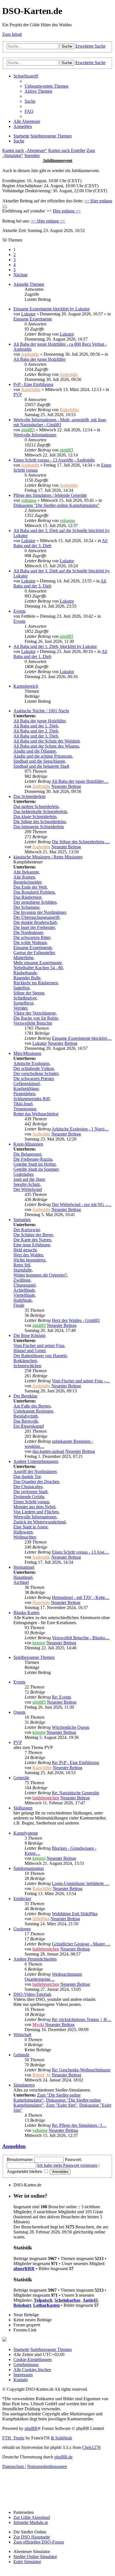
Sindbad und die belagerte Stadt (41, 766)
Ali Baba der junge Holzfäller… (80, 781)
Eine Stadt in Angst (30, 1527)
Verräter (20, 1008)
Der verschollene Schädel (36, 1073)
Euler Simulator (27, 2562)
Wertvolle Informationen (35, 435)
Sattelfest (21, 988)
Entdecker (22, 1899)
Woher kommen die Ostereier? (40, 1275)
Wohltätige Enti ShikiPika (75, 1914)
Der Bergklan (25, 1396)
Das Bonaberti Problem (34, 892)
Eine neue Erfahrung (32, 1245)
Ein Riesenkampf (29, 1426)
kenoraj (39, 1643)
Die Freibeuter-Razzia (33, 1159)
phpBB (31, 2428)
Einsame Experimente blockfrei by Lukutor (51, 309)
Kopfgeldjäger (26, 1089)
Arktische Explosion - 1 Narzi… (80, 1129)
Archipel (21, 1582)
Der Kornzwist (27, 1230)
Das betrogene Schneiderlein (39, 827)
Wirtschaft (22, 2035)
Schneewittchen (27, 1366)
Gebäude (21, 2055)
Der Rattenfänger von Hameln (40, 1356)
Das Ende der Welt (30, 887)
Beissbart (22, 2305)
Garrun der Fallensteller (34, 953)
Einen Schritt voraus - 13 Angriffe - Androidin (54, 460)
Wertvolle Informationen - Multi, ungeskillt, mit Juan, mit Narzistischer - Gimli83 (60, 422)
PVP (18, 394)
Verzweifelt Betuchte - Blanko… (81, 1638)
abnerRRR (24, 2269)
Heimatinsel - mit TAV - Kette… (81, 1597)
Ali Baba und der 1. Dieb (36, 726)
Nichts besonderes (29, 1260)
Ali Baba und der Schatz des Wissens (46, 746)
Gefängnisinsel (27, 1084)
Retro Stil (22, 1265)
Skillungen (23, 1808)
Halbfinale (23, 1300)
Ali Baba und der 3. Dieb (36, 736)
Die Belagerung (27, 1154)
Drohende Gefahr (29, 1497)
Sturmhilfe (23, 1270)
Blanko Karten (26, 1613)
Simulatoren (24, 2085)
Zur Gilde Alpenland (32, 2517)
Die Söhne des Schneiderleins (40, 822)
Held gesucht (25, 1250)
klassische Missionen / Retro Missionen (48, 857)
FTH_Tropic (13, 2438)
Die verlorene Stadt (30, 1492)
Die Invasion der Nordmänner (40, 912)
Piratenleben (24, 1094)
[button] (21, 275)
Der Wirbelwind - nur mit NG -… (82, 1204)
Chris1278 (91, 2447)
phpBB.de (64, 2457)
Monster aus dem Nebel (34, 1507)
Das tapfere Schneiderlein (36, 806)
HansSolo (41, 1602)
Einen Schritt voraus (31, 1502)
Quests (19, 1712)
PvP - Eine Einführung (33, 384)
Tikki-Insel (23, 1104)
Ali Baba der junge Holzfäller (39, 359)
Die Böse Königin (29, 1335)
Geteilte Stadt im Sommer (36, 1169)
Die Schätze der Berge (33, 1235)
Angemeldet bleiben (25, 2171)
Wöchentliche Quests (71, 1727)
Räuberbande (25, 973)
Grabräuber (23, 1174)
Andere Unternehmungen (36, 1461)
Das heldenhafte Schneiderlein (40, 812)
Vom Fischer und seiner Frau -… (81, 1381)
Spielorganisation (29, 1868)
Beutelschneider (27, 882)
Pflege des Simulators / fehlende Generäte (50, 495)
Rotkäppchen (25, 1361)
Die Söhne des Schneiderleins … (81, 842)
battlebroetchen (46, 1798)
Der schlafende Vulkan (34, 1068)
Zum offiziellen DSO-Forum (39, 2542)
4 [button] (15, 265)
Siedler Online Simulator (35, 2557)
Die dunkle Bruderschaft (35, 922)
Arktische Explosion (31, 1063)
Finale (19, 1305)
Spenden (32, 155)
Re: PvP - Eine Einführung (76, 1763)
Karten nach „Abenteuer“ (25, 150)
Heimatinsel (24, 1567)
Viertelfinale (24, 1295)
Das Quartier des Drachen (36, 1482)
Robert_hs (41, 2075)
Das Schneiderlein (29, 796)
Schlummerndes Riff (32, 1099)
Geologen (22, 1929)
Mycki (38, 2024)
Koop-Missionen (28, 1144)
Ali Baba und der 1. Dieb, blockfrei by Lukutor (55, 646)
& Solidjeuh (61, 2438)
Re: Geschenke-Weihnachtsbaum (81, 2070)
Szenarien (22, 1220)
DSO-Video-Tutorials (32, 1994)
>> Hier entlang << (48, 221)
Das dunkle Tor (27, 1476)
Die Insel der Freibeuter (34, 927)
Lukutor (28, 314)
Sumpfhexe (23, 1003)
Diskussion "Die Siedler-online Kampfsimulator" (57, 505)
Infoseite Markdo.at (31, 2522)
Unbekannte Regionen (33, 1411)
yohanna (29, 500)
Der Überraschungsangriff (36, 917)
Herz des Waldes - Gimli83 (76, 1320)
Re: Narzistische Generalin (76, 1793)
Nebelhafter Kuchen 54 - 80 (38, 968)
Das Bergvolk (26, 1421)
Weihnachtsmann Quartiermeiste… (53, 1977)
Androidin (30, 354)
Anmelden (14, 2146)
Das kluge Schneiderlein (35, 817)
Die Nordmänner (28, 932)
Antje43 (90, 2300)
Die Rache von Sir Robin (36, 1018)
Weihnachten (25, 1537)
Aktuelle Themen (29, 284)
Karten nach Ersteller (67, 150)
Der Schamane (26, 907)
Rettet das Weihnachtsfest (36, 1114)
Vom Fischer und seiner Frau (39, 1346)
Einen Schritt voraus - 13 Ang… (80, 1552)
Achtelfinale (24, 1290)
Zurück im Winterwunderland (39, 1522)
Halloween (23, 1532)
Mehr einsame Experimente (38, 963)
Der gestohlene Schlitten (35, 902)
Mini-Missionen (27, 1053)
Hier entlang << (67, 211)
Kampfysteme (26, 1833)
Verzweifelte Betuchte (33, 1023)
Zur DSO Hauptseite (32, 2537)
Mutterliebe (23, 958)
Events (19, 611)
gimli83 (28, 430)
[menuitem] (46, 86)
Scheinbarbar (67, 2300)
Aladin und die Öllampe (35, 751)
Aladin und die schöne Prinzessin (43, 756)
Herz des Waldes (28, 1255)
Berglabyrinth (26, 1416)
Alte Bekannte (26, 872)
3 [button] (15, 260)
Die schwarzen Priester (33, 1079)
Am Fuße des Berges (32, 1406)
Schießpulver (25, 998)
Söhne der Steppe (29, 993)
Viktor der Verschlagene (35, 1013)
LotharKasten (46, 2305)
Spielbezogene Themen (34, 1657)
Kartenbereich (26, 686)
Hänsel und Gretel (29, 1351)
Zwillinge (22, 1280)
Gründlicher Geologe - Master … (81, 1944)
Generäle (21, 1778)
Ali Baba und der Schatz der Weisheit (46, 741)
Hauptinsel (23, 1577)
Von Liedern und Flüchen (36, 1512)
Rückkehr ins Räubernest (36, 983)
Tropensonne (25, 1109)
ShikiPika (41, 1919)
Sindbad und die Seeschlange (39, 761)
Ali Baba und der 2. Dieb (36, 731)
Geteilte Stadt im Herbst (34, 1164)
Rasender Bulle (27, 978)
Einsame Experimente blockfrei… (82, 1038)
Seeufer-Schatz (27, 1184)
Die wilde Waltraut (30, 942)
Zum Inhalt (12, 34)
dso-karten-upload (48, 1451)
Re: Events (62, 1697)
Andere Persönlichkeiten (35, 1959)
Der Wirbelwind (28, 1189)
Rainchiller (31, 389)
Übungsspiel (24, 1285)
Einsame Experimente (33, 319)
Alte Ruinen (24, 877)
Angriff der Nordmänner (35, 1471)
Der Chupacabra (28, 1487)
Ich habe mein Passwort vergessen (67, 2165)
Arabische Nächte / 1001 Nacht (41, 711)
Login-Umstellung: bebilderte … (81, 1883)
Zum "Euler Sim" (62, 2105)
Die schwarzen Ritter (32, 937)
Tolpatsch (43, 2300)
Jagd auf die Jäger (29, 1179)
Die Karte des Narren (32, 1240)
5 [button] (15, 270)
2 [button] (15, 255)
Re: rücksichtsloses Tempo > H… (82, 2019)
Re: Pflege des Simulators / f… (79, 2125)
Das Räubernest (27, 897)
